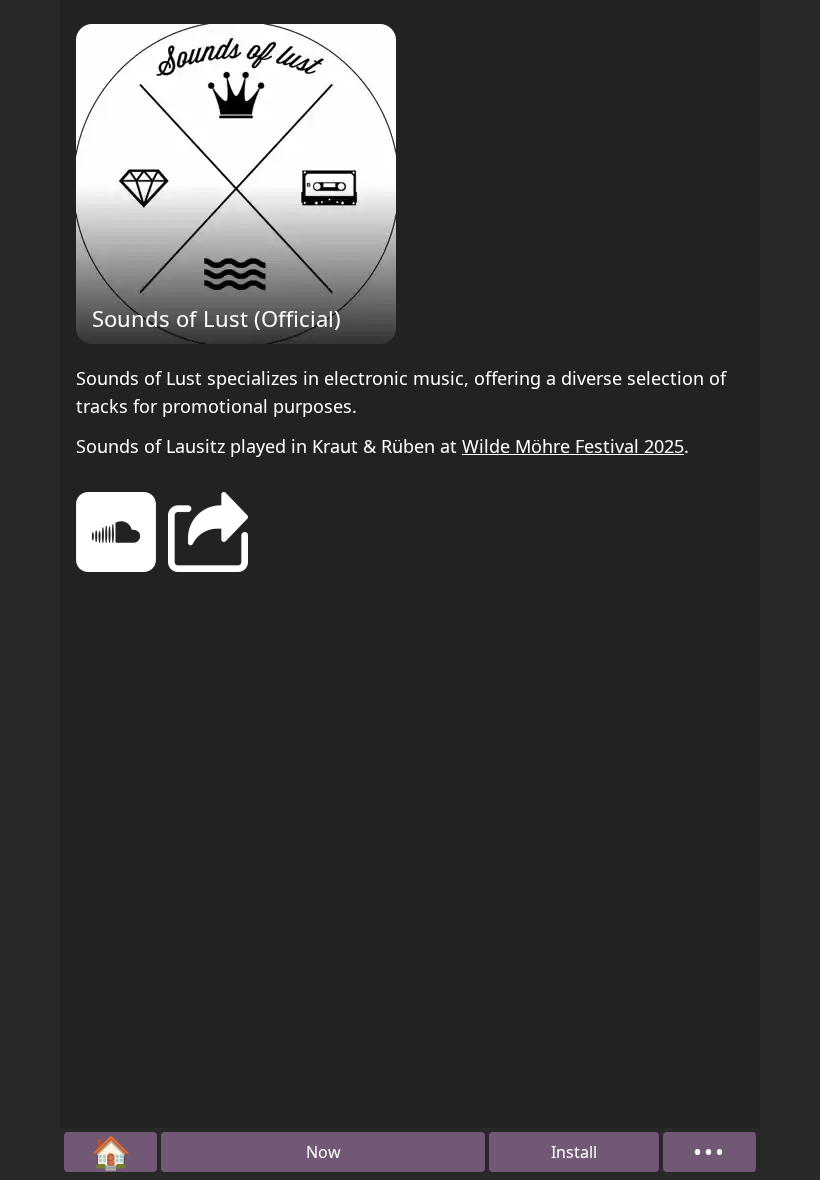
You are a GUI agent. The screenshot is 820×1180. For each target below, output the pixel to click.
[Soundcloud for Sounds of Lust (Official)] (116, 535)
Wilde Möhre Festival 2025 (573, 446)
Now (323, 1152)
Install (574, 1152)
